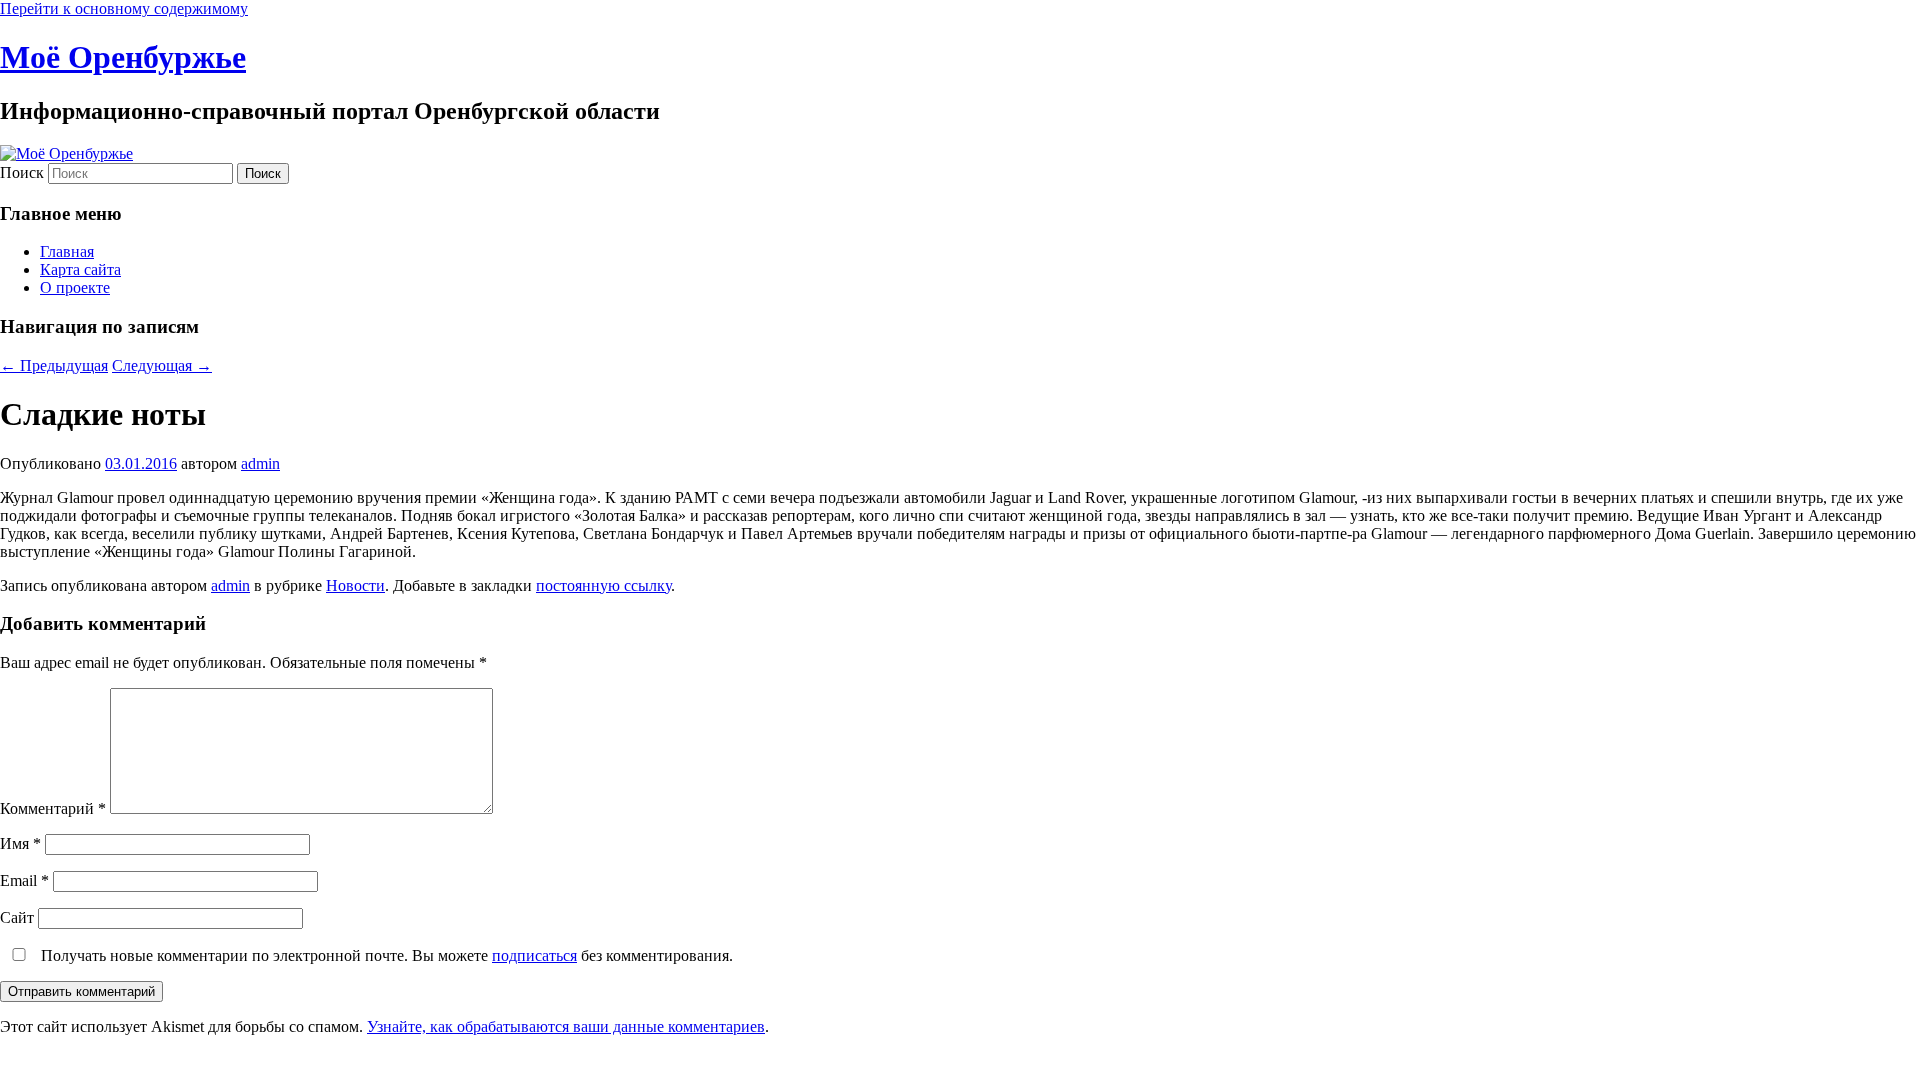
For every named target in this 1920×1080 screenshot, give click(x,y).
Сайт (17, 917)
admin (260, 463)
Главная (67, 251)
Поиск (22, 172)
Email (24, 880)
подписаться (534, 955)
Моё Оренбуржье (123, 57)
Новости (355, 585)
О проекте (75, 287)
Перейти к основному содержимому (124, 8)
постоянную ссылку (603, 585)
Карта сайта (80, 269)
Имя (20, 843)
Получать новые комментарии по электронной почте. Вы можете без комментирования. (385, 955)
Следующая (162, 365)
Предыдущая (54, 365)
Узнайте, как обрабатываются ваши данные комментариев (566, 1026)
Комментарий (53, 808)
